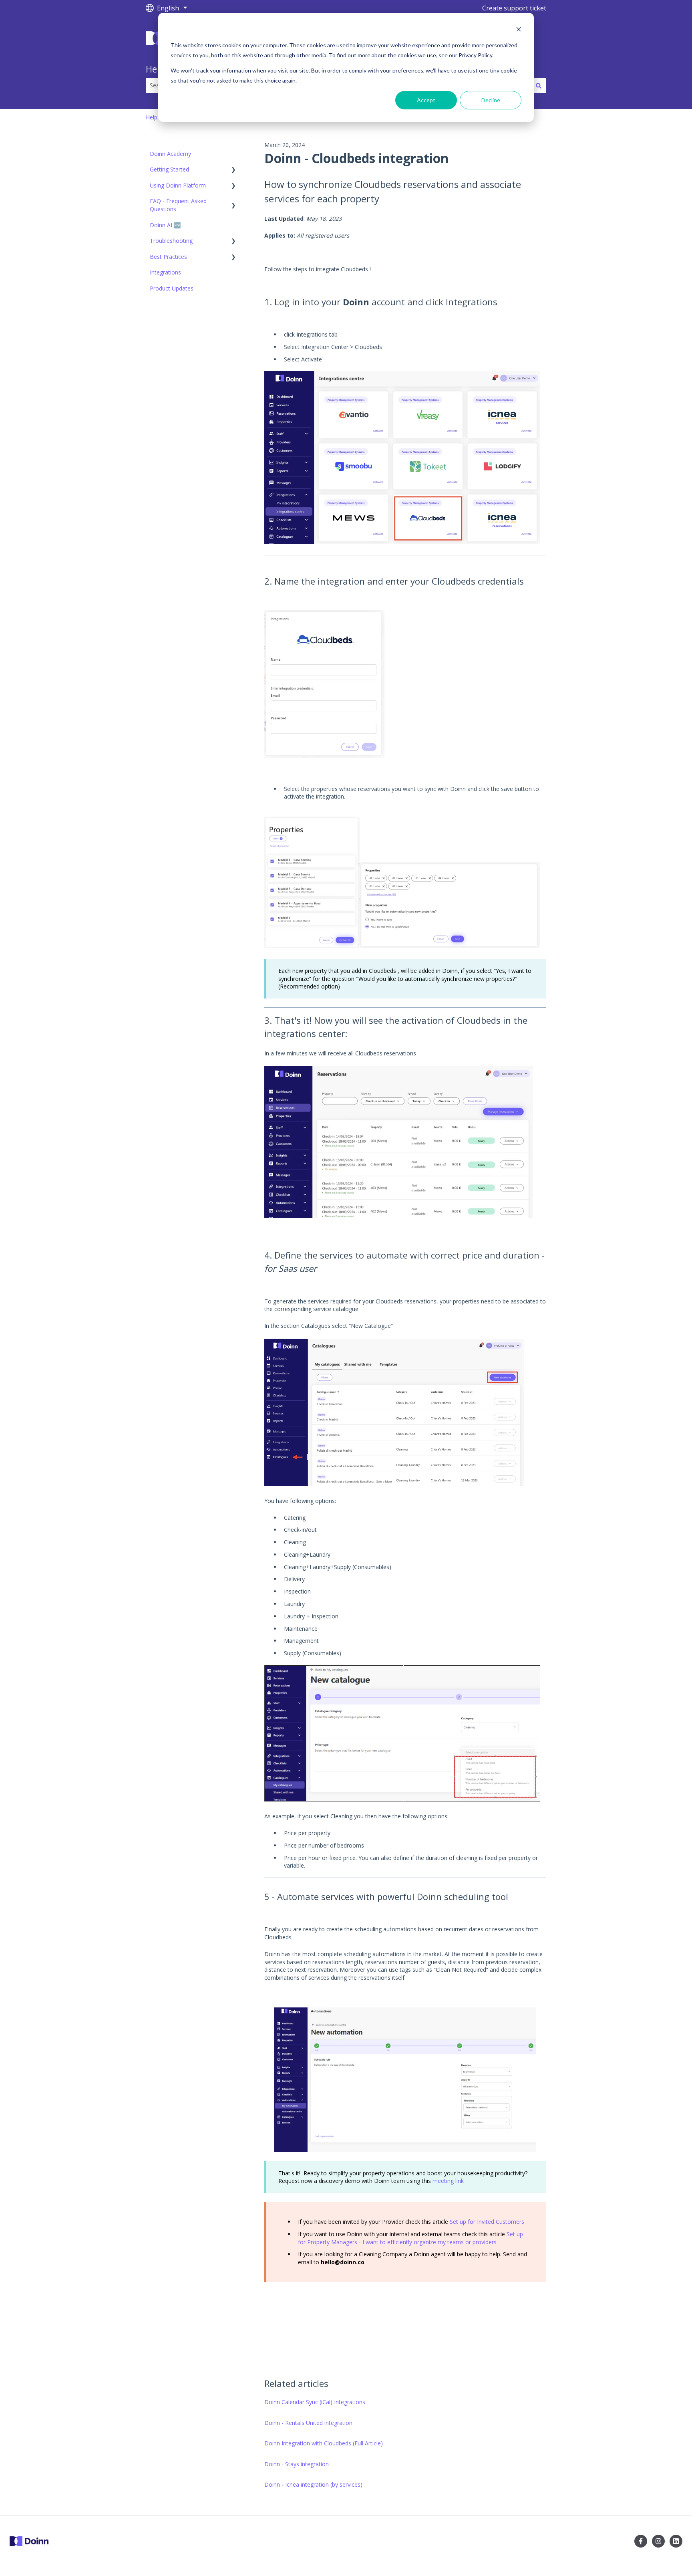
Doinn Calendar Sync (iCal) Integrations (315, 2402)
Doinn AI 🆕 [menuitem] (165, 225)
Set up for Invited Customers (487, 2222)
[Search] (539, 85)
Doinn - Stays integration (297, 2464)
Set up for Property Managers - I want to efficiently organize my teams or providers (410, 2238)
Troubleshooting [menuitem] (171, 241)
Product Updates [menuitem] (172, 288)
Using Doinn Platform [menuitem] (178, 185)
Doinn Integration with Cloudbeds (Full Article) (324, 2443)
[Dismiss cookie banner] (519, 30)
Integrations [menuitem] (165, 272)
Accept (426, 100)
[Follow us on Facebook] (641, 2541)
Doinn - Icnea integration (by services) (313, 2484)
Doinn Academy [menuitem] (170, 154)
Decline (491, 100)
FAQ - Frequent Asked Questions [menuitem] (178, 205)
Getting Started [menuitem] (169, 169)
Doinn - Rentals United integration (308, 2423)
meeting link (447, 2181)
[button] (233, 170)
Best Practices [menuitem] (168, 257)
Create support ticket (514, 8)
